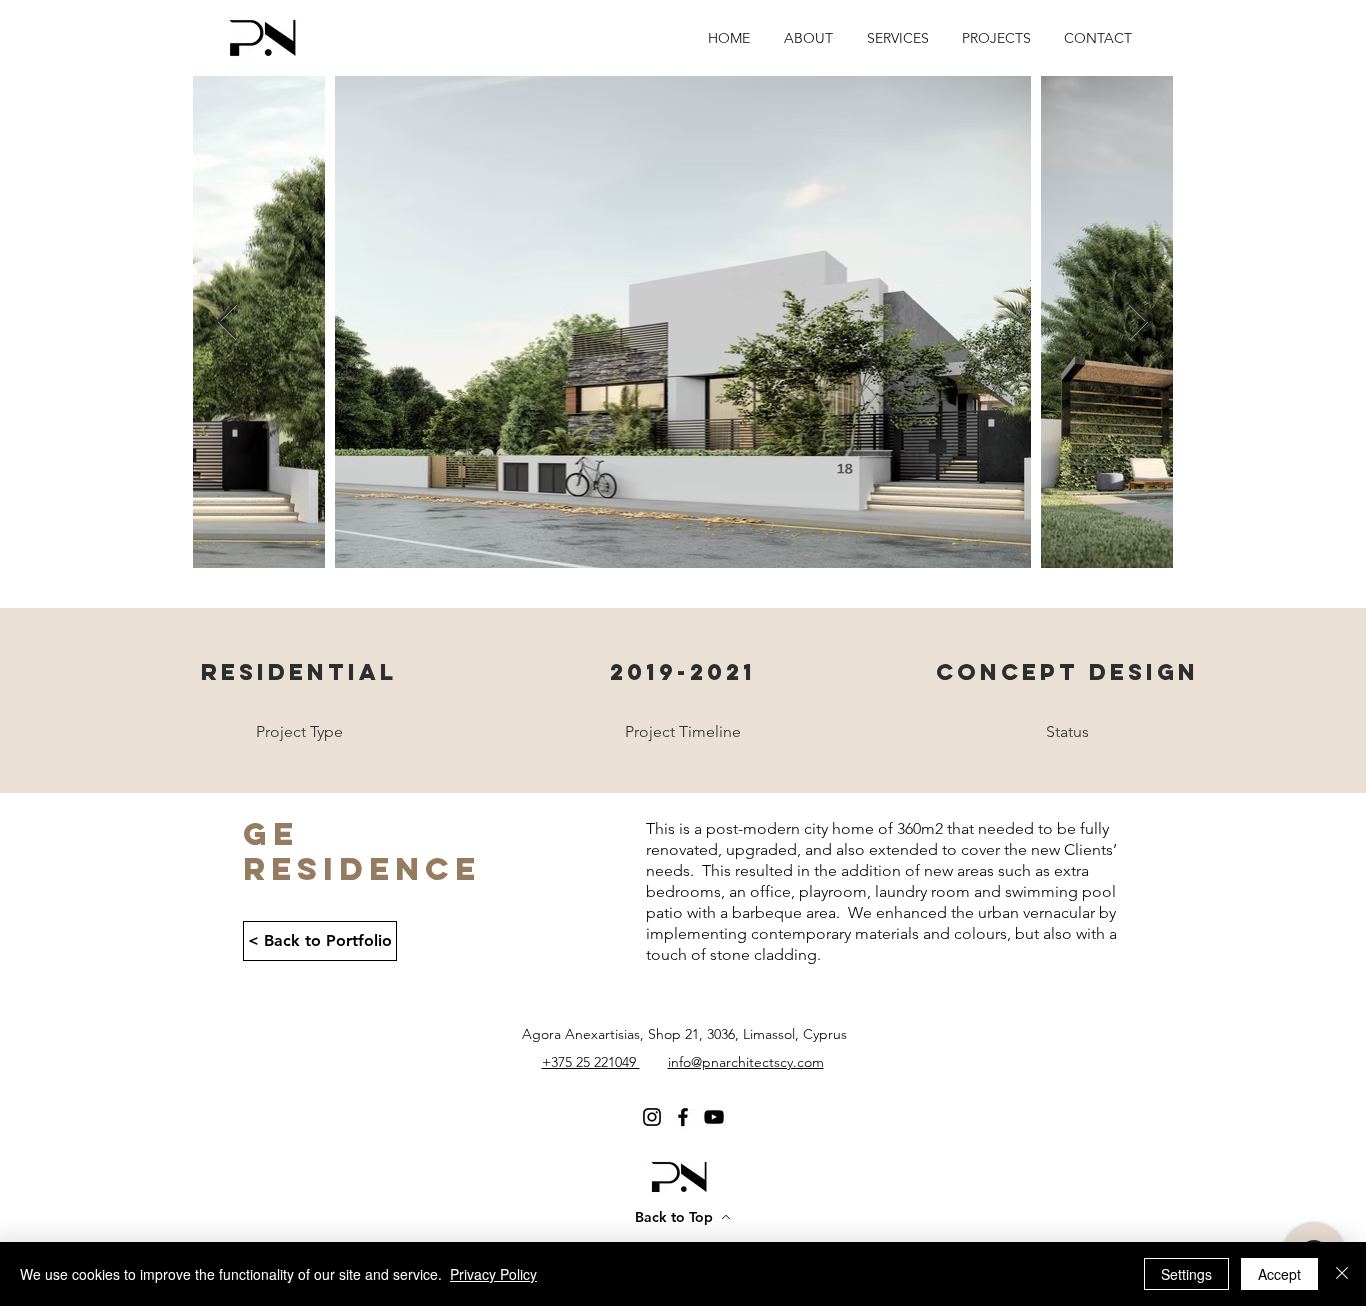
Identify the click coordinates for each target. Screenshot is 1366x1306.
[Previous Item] (227, 322)
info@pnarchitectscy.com (746, 1062)
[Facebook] (683, 1117)
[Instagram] (652, 1117)
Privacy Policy (493, 1274)
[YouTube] (714, 1117)
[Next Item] (1138, 322)
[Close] (1342, 1274)
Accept (1279, 1274)
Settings (1186, 1274)
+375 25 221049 (591, 1062)
